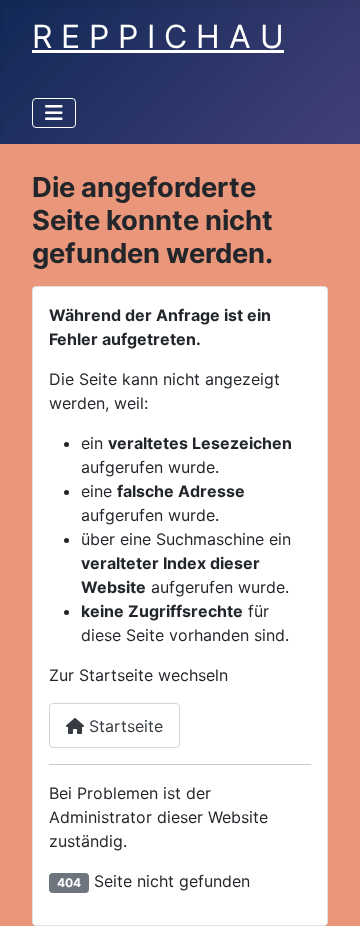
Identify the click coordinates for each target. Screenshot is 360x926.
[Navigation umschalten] (54, 113)
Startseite (123, 726)
